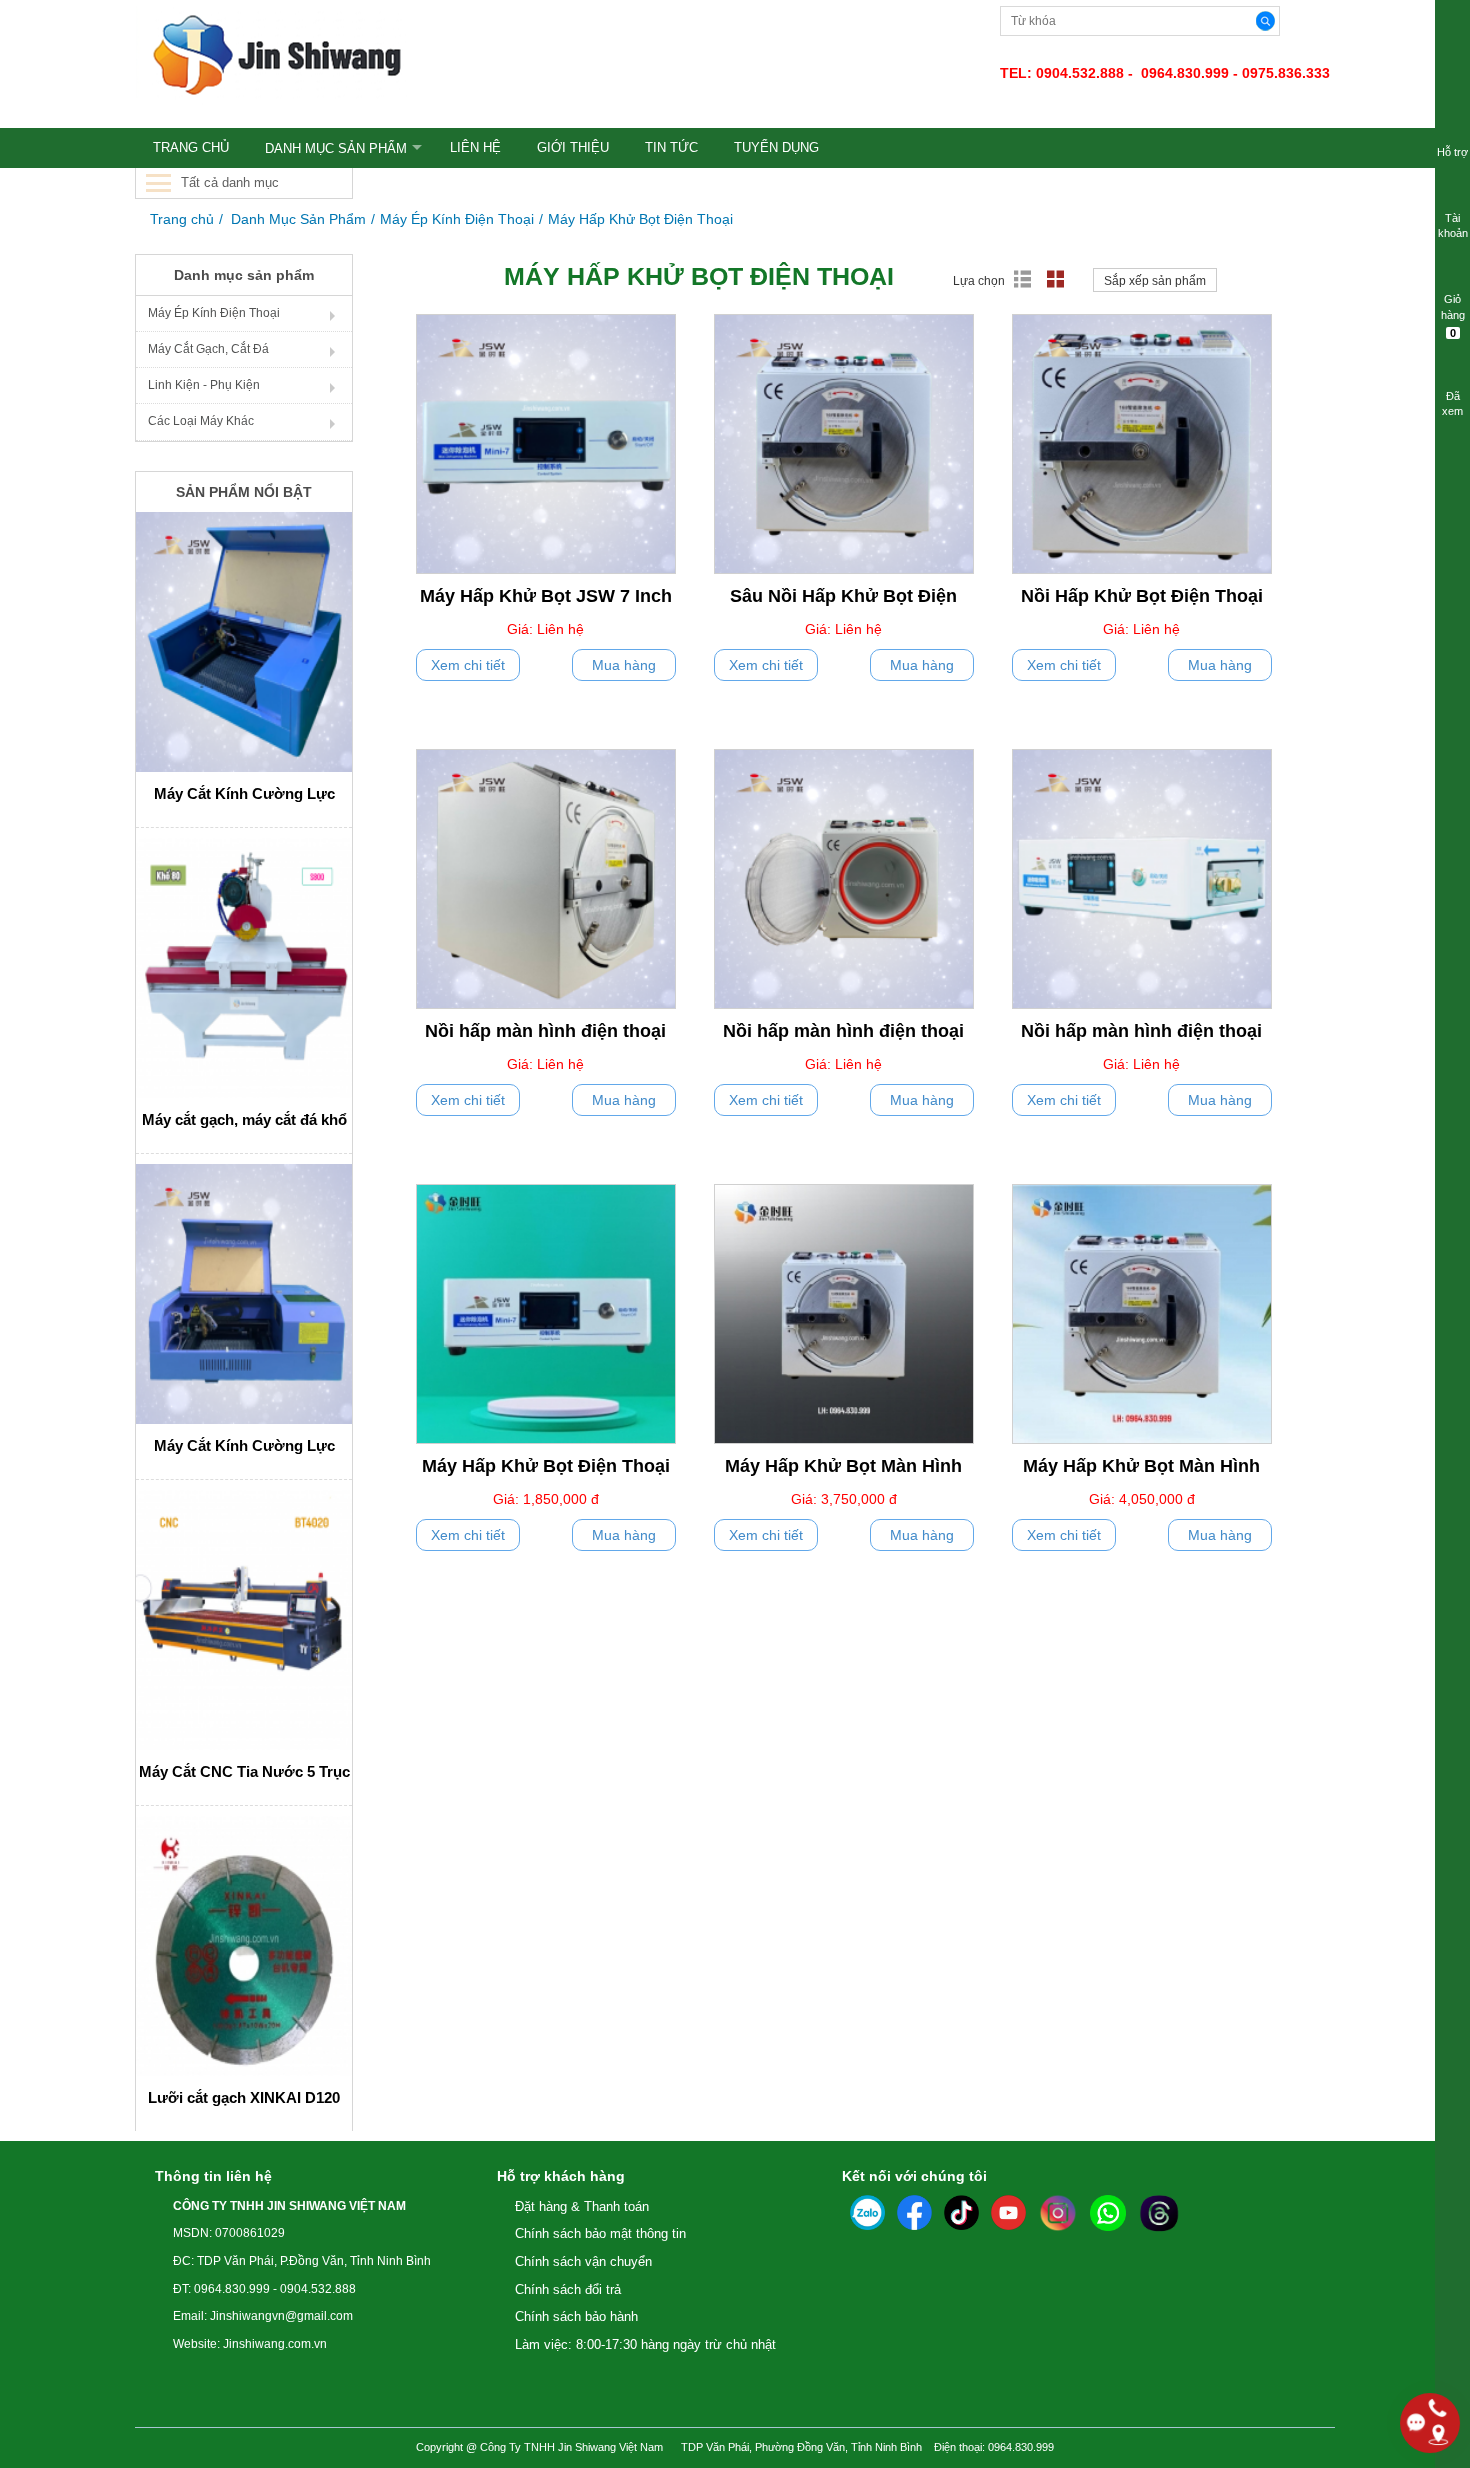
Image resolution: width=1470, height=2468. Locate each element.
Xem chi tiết (468, 665)
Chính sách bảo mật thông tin (600, 2233)
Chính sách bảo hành (576, 2316)
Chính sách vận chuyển (583, 2261)
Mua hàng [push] (624, 665)
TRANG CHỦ (191, 147)
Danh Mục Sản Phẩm (336, 148)
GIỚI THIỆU (573, 147)
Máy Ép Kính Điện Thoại (457, 219)
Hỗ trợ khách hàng (561, 2176)
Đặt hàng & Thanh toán (582, 2206)
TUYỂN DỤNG (776, 147)
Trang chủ (182, 219)
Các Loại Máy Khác (201, 421)
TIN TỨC (671, 147)
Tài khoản (1453, 226)
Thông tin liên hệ (213, 2176)
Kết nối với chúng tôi (914, 2176)
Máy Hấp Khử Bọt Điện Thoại (640, 219)
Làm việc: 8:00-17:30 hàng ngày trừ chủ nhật (645, 2344)
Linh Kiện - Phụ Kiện (204, 385)
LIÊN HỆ (475, 147)
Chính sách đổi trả (568, 2289)
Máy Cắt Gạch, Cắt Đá (208, 349)
